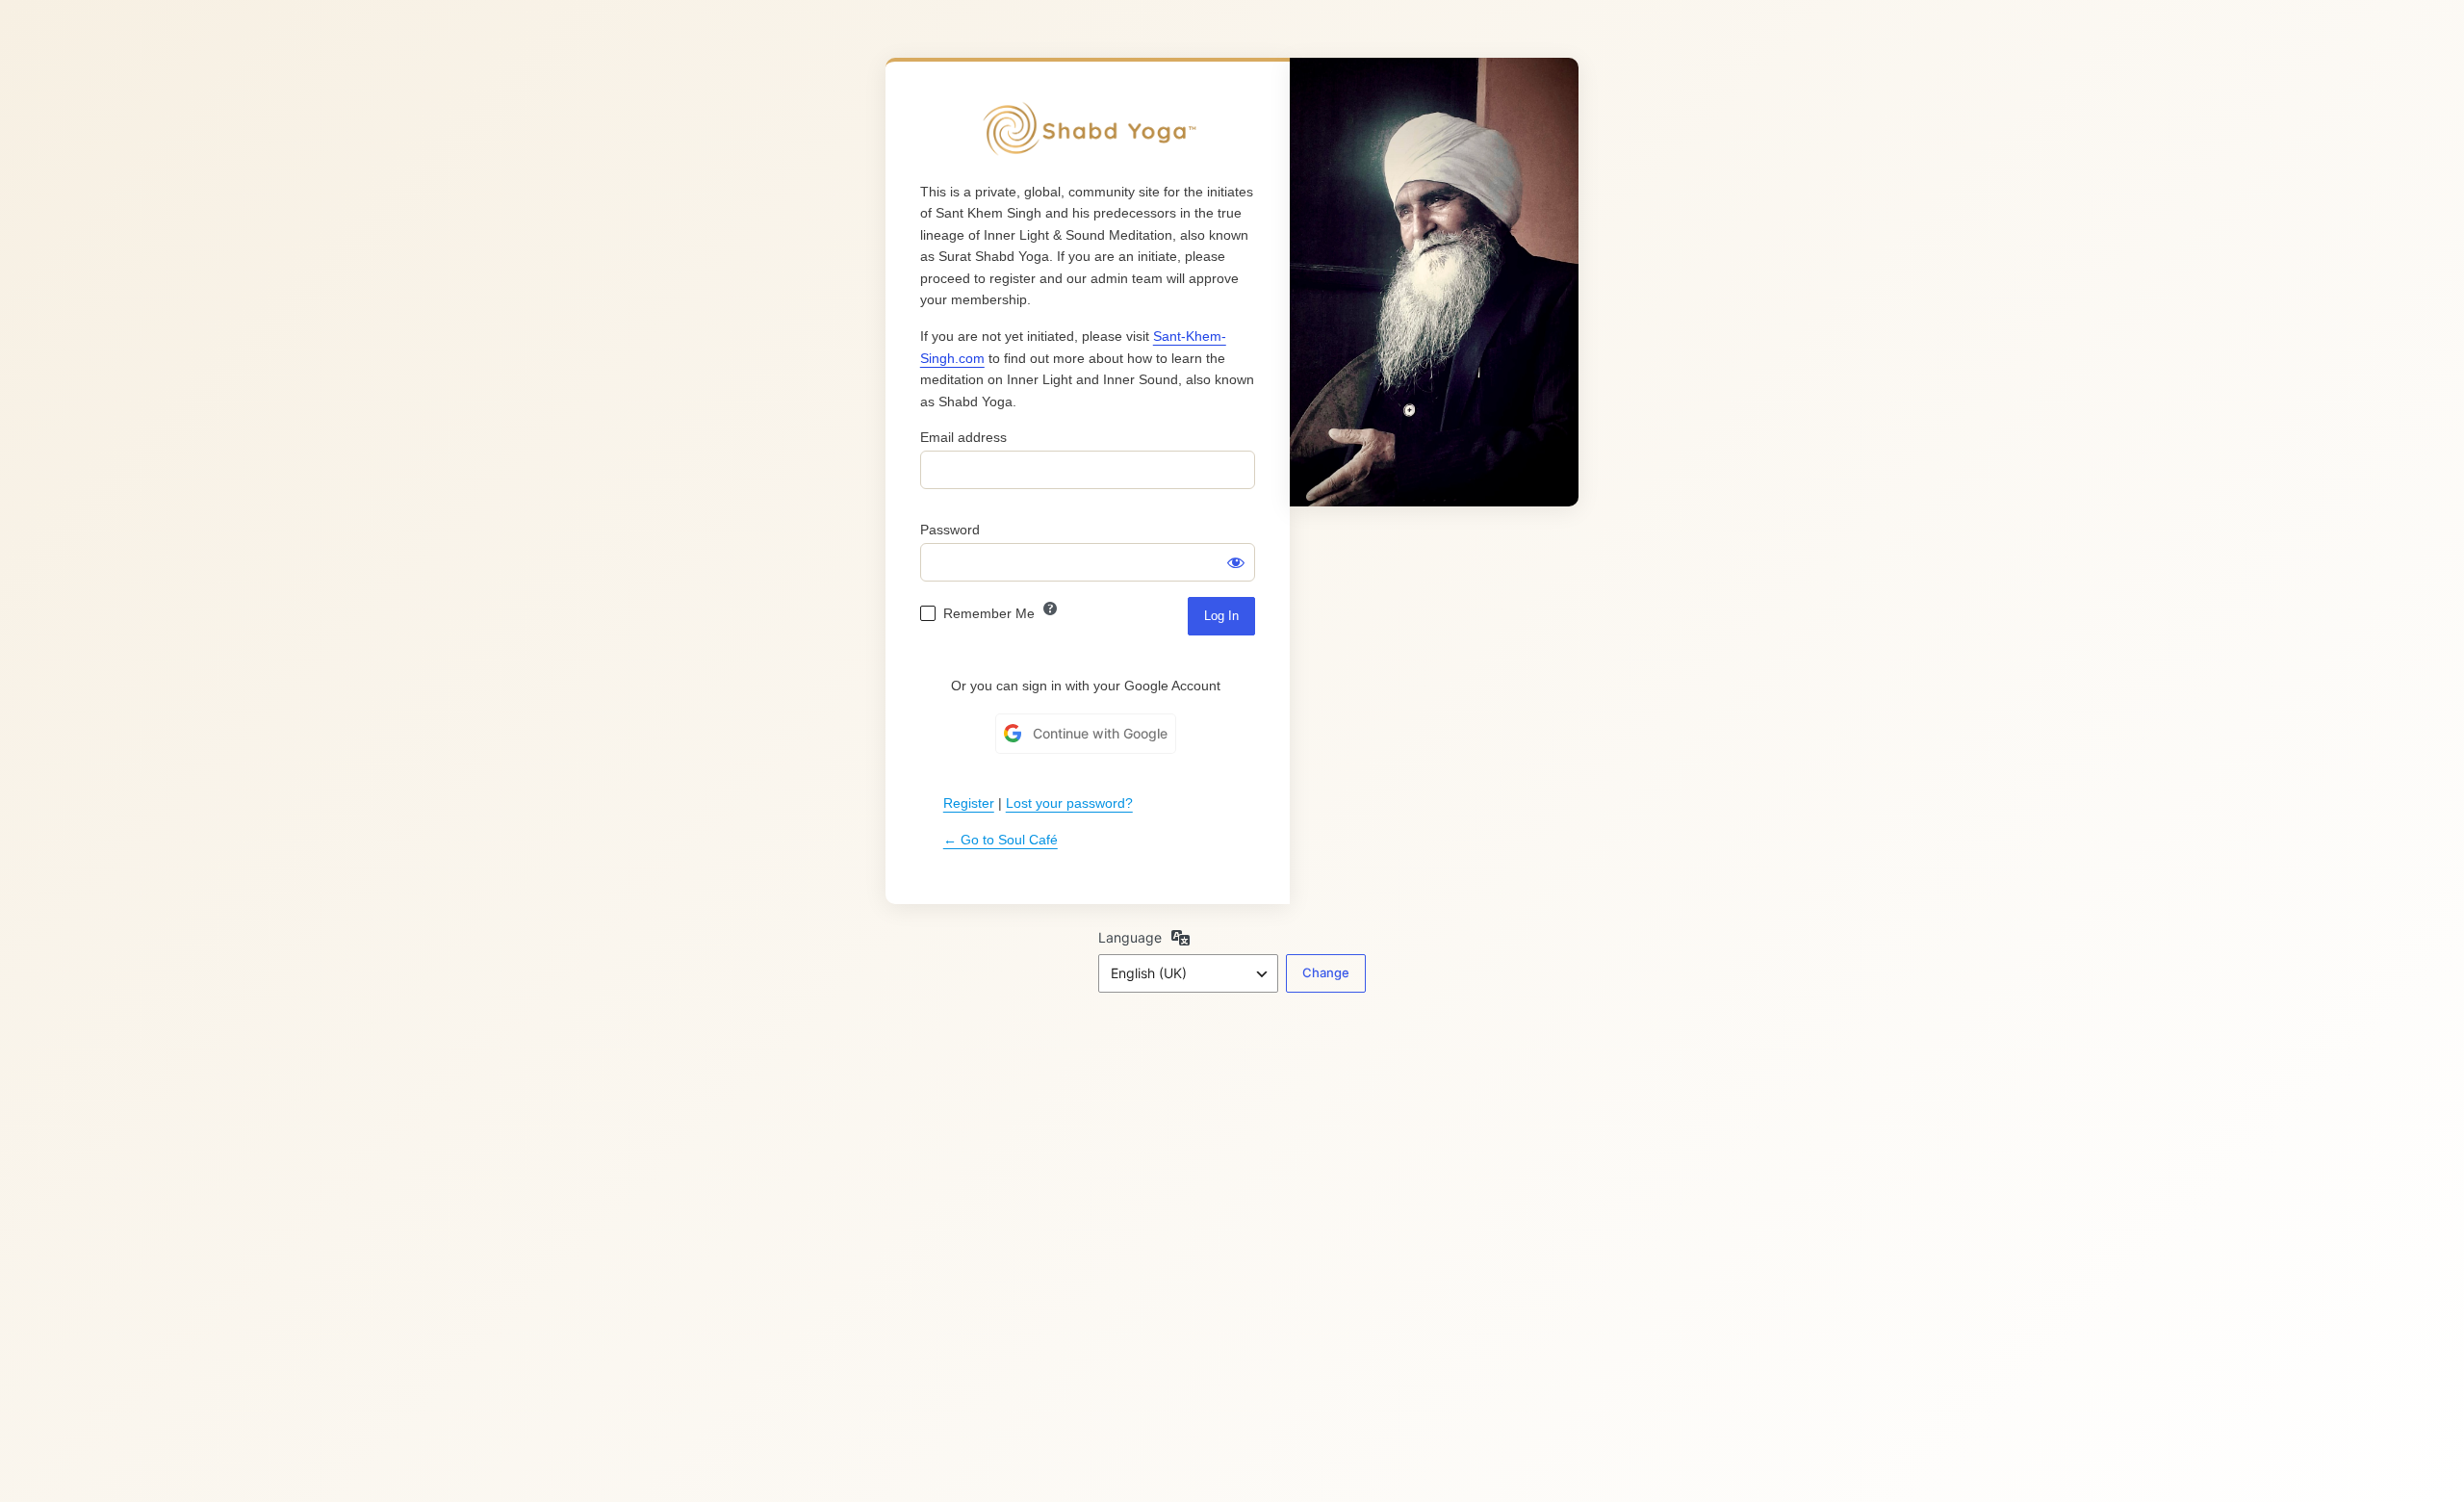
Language (1130, 937)
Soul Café (1088, 129)
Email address (963, 437)
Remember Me (989, 613)
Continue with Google (1100, 733)
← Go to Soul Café (1001, 840)
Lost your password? (1069, 803)
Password (950, 530)
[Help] (1050, 609)
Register (969, 803)
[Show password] (1236, 562)
